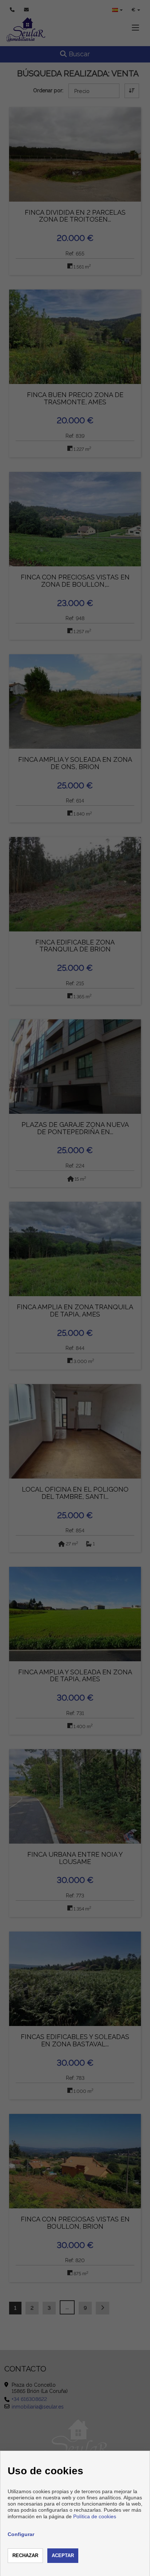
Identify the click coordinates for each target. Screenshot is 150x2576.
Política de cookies (95, 2516)
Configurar (21, 2534)
